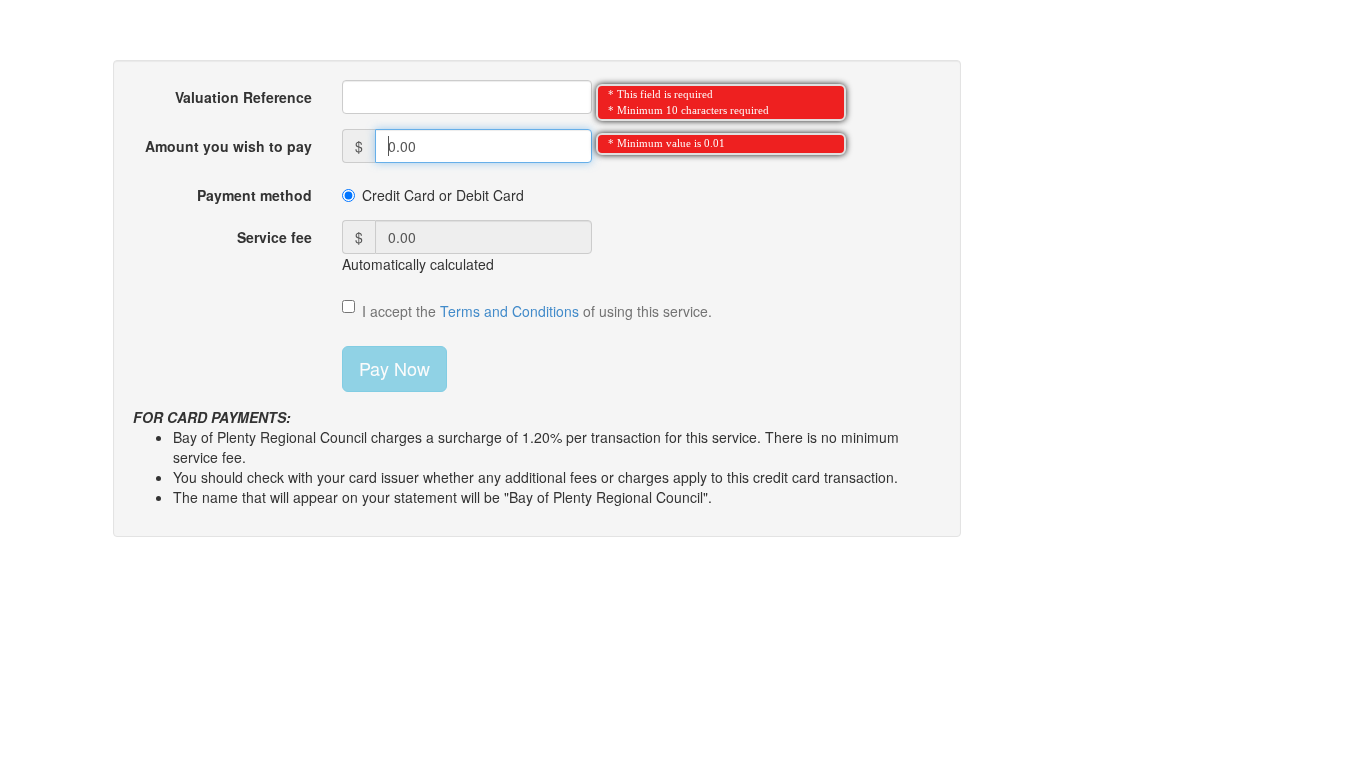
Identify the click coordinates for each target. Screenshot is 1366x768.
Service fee (274, 237)
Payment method (254, 195)
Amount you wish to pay (228, 146)
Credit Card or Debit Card (443, 195)
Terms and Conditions (509, 311)
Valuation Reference (243, 97)
